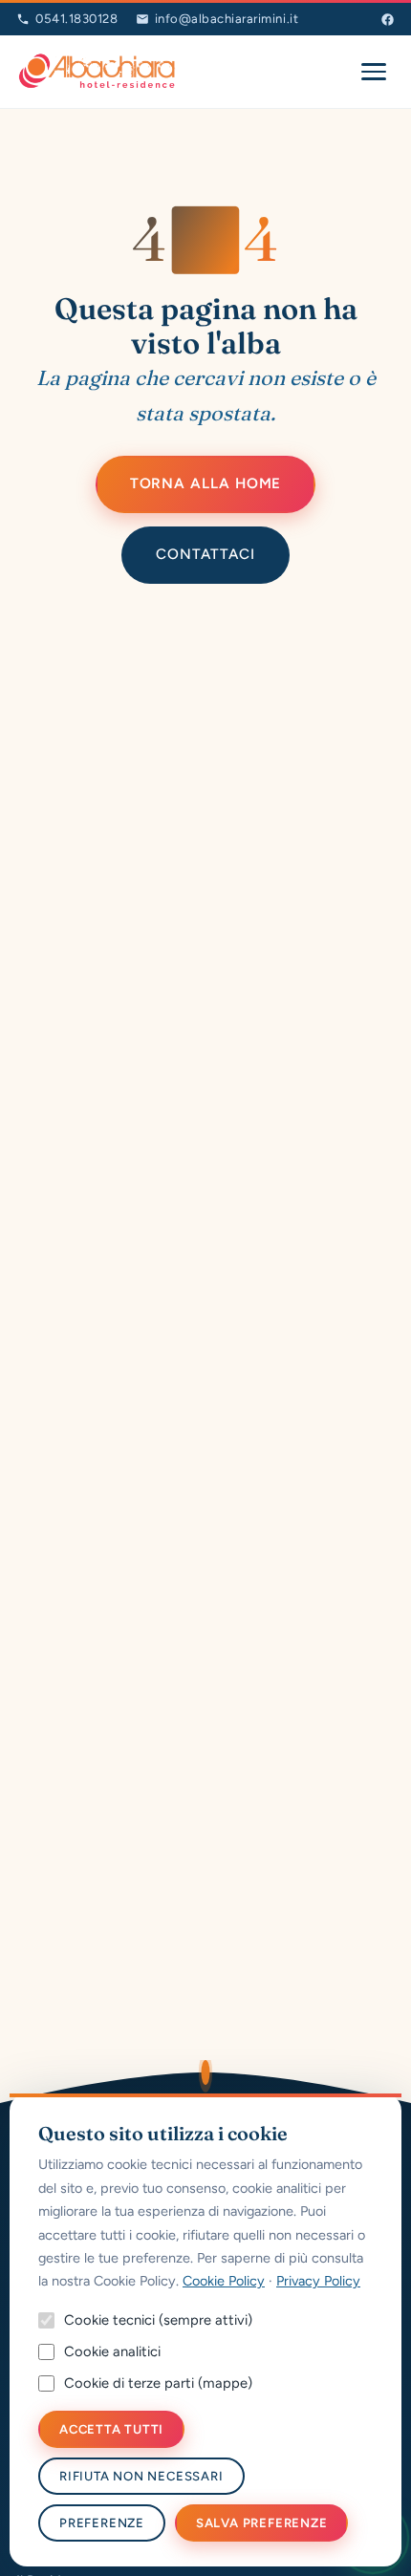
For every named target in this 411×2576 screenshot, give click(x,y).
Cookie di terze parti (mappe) (158, 2383)
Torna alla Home (206, 483)
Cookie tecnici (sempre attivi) (158, 2320)
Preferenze (102, 2523)
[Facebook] (388, 20)
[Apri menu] (374, 72)
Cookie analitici (112, 2351)
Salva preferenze (262, 2523)
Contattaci (205, 554)
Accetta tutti (111, 2429)
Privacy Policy (318, 2281)
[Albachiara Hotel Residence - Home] (97, 72)
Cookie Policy (224, 2281)
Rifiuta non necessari (141, 2476)
